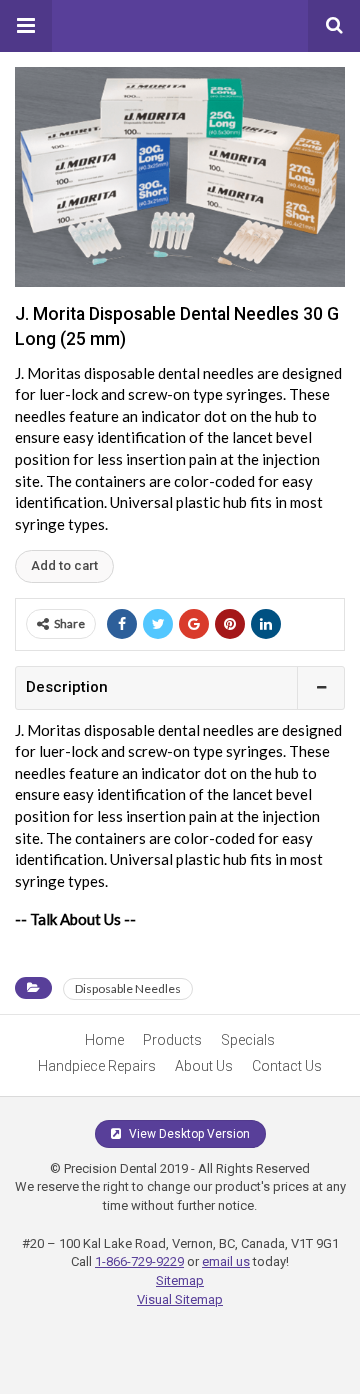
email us (226, 1261)
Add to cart (64, 565)
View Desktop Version (188, 1134)
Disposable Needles (128, 988)
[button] (26, 26)
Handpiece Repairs (97, 1066)
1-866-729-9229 (139, 1261)
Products (172, 1040)
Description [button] (67, 687)
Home (104, 1040)
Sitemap (180, 1280)
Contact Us (287, 1066)
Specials (248, 1040)
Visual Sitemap (180, 1299)
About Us (204, 1066)
